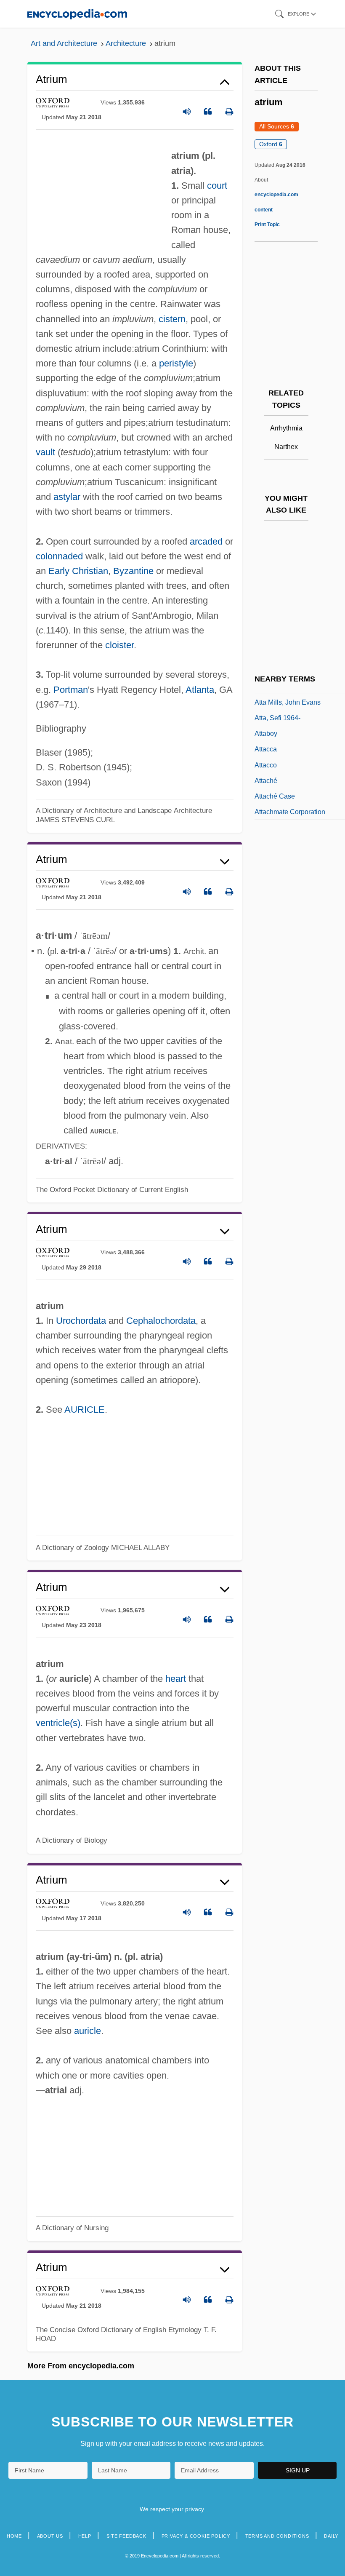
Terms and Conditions (277, 2536)
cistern (172, 319)
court (217, 186)
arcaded (206, 541)
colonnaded (59, 556)
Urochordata (81, 1321)
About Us (50, 2536)
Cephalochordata (161, 1321)
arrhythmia (286, 428)
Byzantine (133, 571)
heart (176, 1679)
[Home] (77, 14)
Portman (71, 690)
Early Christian (78, 571)
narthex (286, 447)
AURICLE (85, 1410)
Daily (331, 2536)
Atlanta (200, 690)
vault (45, 452)
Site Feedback (126, 2536)
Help (85, 2536)
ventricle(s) (58, 1723)
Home (14, 2536)
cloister (119, 645)
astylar (67, 497)
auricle (88, 2031)
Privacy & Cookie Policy (196, 2536)
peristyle (176, 363)
